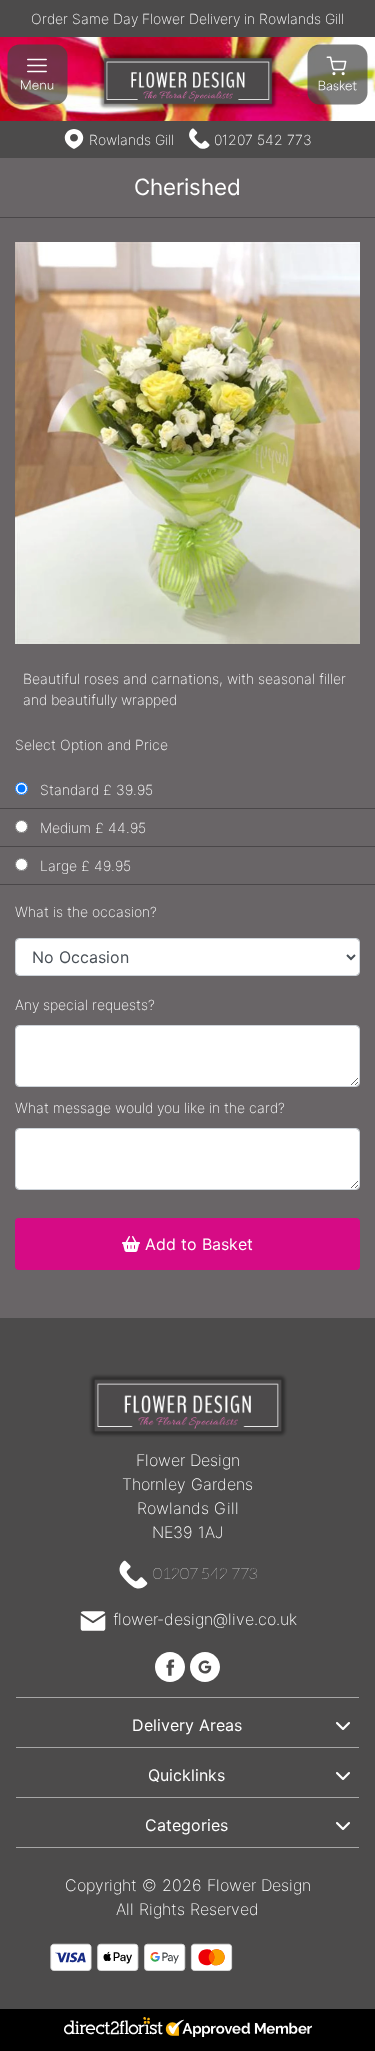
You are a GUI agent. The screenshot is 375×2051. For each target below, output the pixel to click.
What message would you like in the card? (150, 1107)
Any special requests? (85, 1004)
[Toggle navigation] (37, 74)
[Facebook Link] (172, 1665)
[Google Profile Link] (205, 1665)
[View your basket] (337, 73)
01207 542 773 (263, 139)
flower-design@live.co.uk (205, 1619)
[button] (187, 1722)
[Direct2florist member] (187, 2030)
